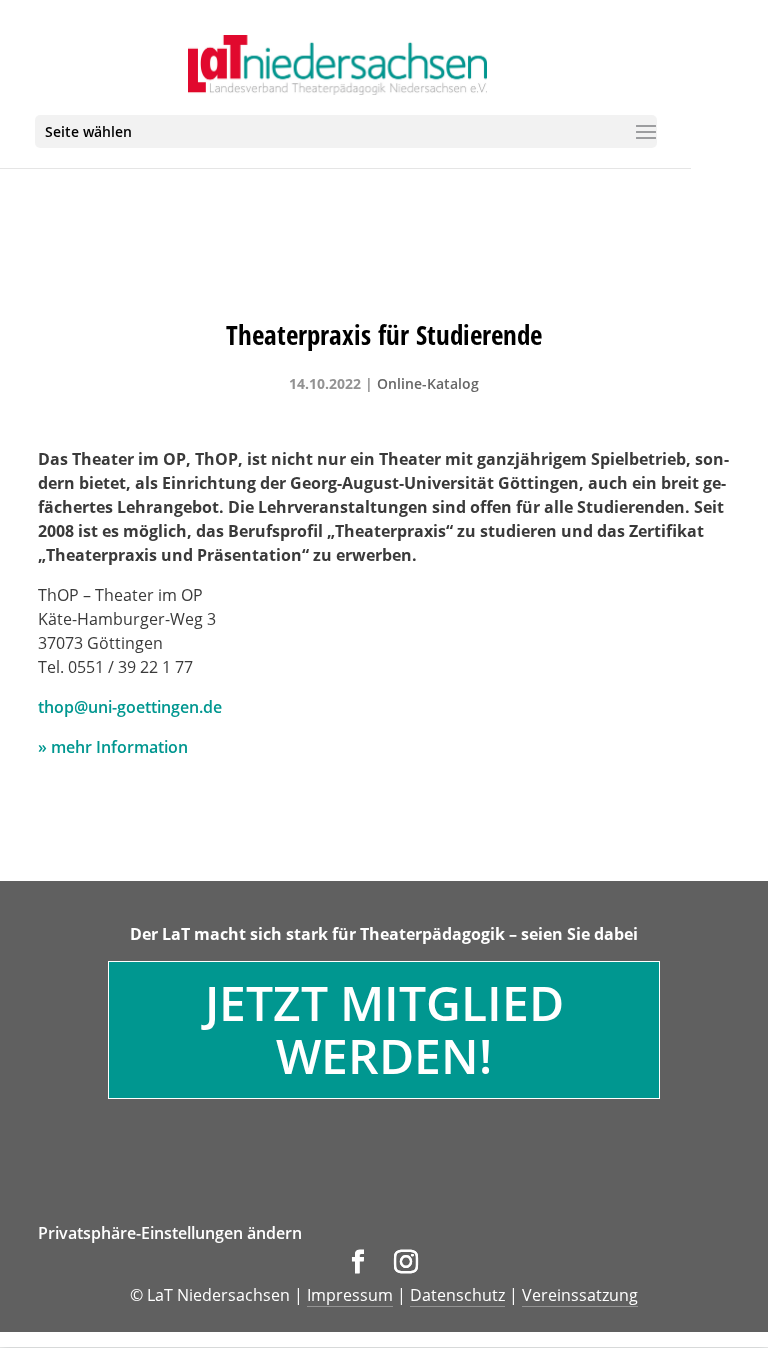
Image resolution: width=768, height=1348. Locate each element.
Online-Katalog (428, 383)
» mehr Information (113, 747)
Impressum (350, 1295)
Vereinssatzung (580, 1295)
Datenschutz (457, 1295)
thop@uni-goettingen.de (130, 707)
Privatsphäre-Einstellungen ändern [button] (170, 1233)
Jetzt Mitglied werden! (384, 1029)
